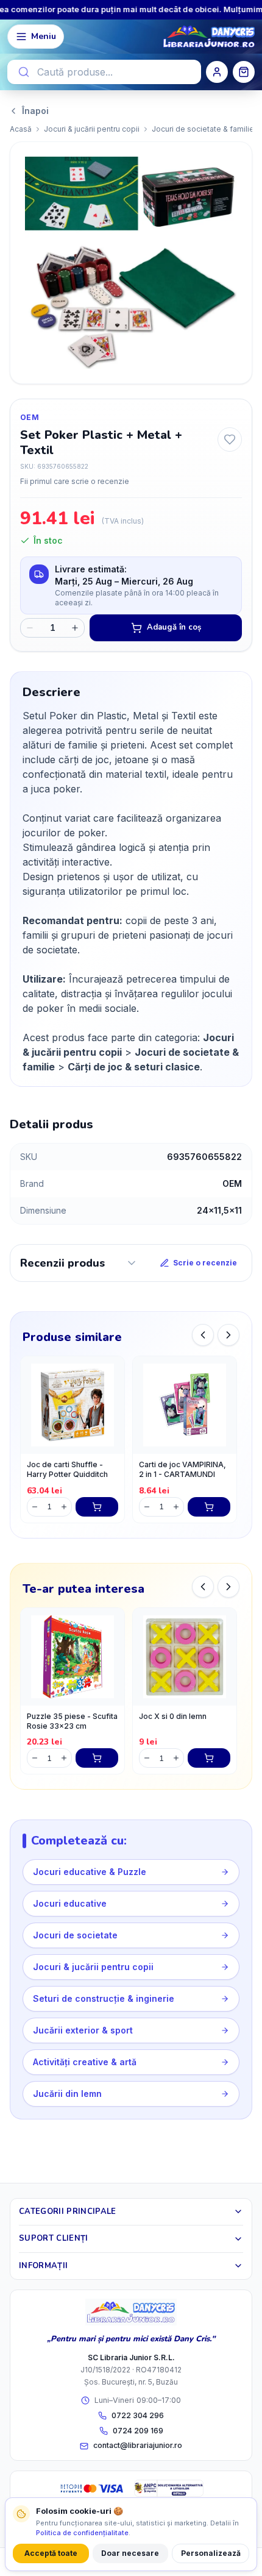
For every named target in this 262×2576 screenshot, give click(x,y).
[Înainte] (228, 1335)
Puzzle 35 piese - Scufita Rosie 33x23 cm (72, 1721)
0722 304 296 (138, 2415)
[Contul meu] (217, 72)
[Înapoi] (203, 1335)
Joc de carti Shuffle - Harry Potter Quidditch (67, 1470)
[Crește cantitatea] (75, 628)
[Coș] (244, 72)
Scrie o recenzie (205, 1263)
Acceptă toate (51, 2553)
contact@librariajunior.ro (138, 2445)
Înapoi (35, 111)
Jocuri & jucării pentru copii (92, 129)
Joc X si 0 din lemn (173, 1716)
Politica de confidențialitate (82, 2533)
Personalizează (211, 2553)
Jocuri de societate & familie (203, 129)
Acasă (21, 129)
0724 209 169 (138, 2431)
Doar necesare (130, 2553)
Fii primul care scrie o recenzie (75, 481)
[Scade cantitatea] (30, 628)
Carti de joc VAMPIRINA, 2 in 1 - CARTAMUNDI (182, 1470)
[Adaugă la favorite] (230, 439)
